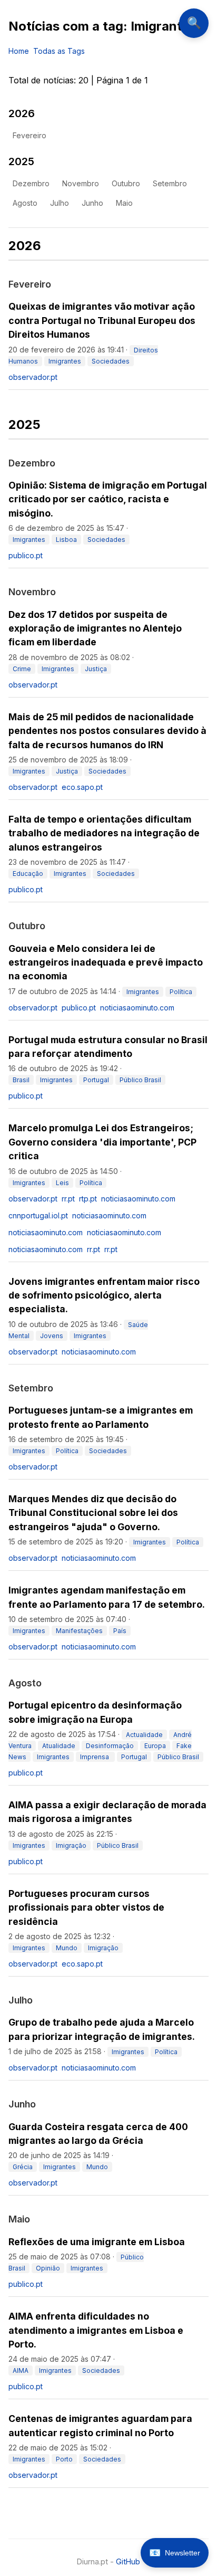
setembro (170, 183)
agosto (25, 203)
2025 (21, 161)
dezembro (31, 183)
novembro (81, 183)
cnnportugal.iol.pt (38, 1215)
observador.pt (33, 377)
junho (92, 203)
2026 (22, 113)
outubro (126, 183)
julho (60, 203)
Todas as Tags (59, 51)
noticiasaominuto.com (137, 1008)
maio (124, 203)
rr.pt (68, 1199)
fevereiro (29, 135)
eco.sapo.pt (82, 787)
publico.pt (26, 555)
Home (19, 51)
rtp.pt (88, 1199)
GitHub (128, 2561)
